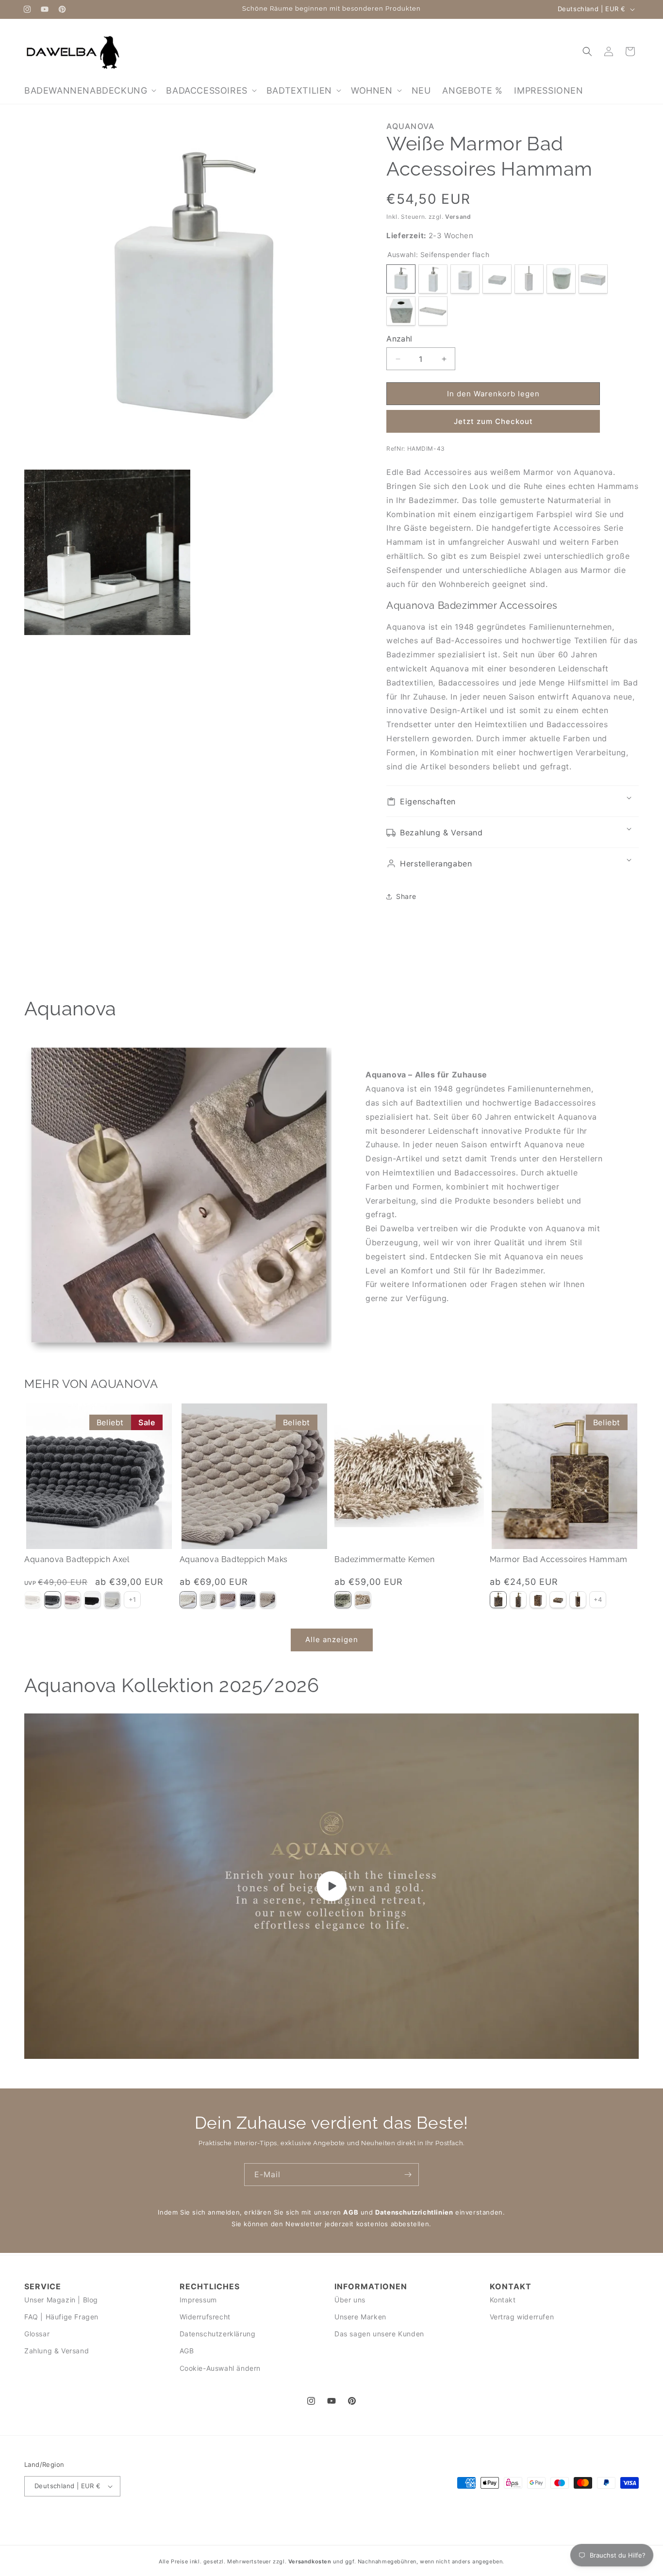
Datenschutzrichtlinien (414, 2212)
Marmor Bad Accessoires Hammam (559, 1560)
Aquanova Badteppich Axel (77, 1560)
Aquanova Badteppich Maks (234, 1560)
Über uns (350, 2299)
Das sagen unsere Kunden (379, 2334)
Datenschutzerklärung (218, 2334)
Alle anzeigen (332, 1640)
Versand (458, 217)
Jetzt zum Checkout (493, 421)
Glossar (37, 2334)
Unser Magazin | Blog (61, 2299)
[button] (89, 90)
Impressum (198, 2299)
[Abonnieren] (408, 2175)
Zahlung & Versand (57, 2351)
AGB (351, 2212)
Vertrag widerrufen (522, 2317)
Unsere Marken (360, 2317)
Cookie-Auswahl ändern (220, 2368)
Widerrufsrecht (205, 2317)
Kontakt (503, 2299)
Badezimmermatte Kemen (385, 1560)
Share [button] (406, 896)
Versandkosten (310, 2561)
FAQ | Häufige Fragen (61, 2317)
